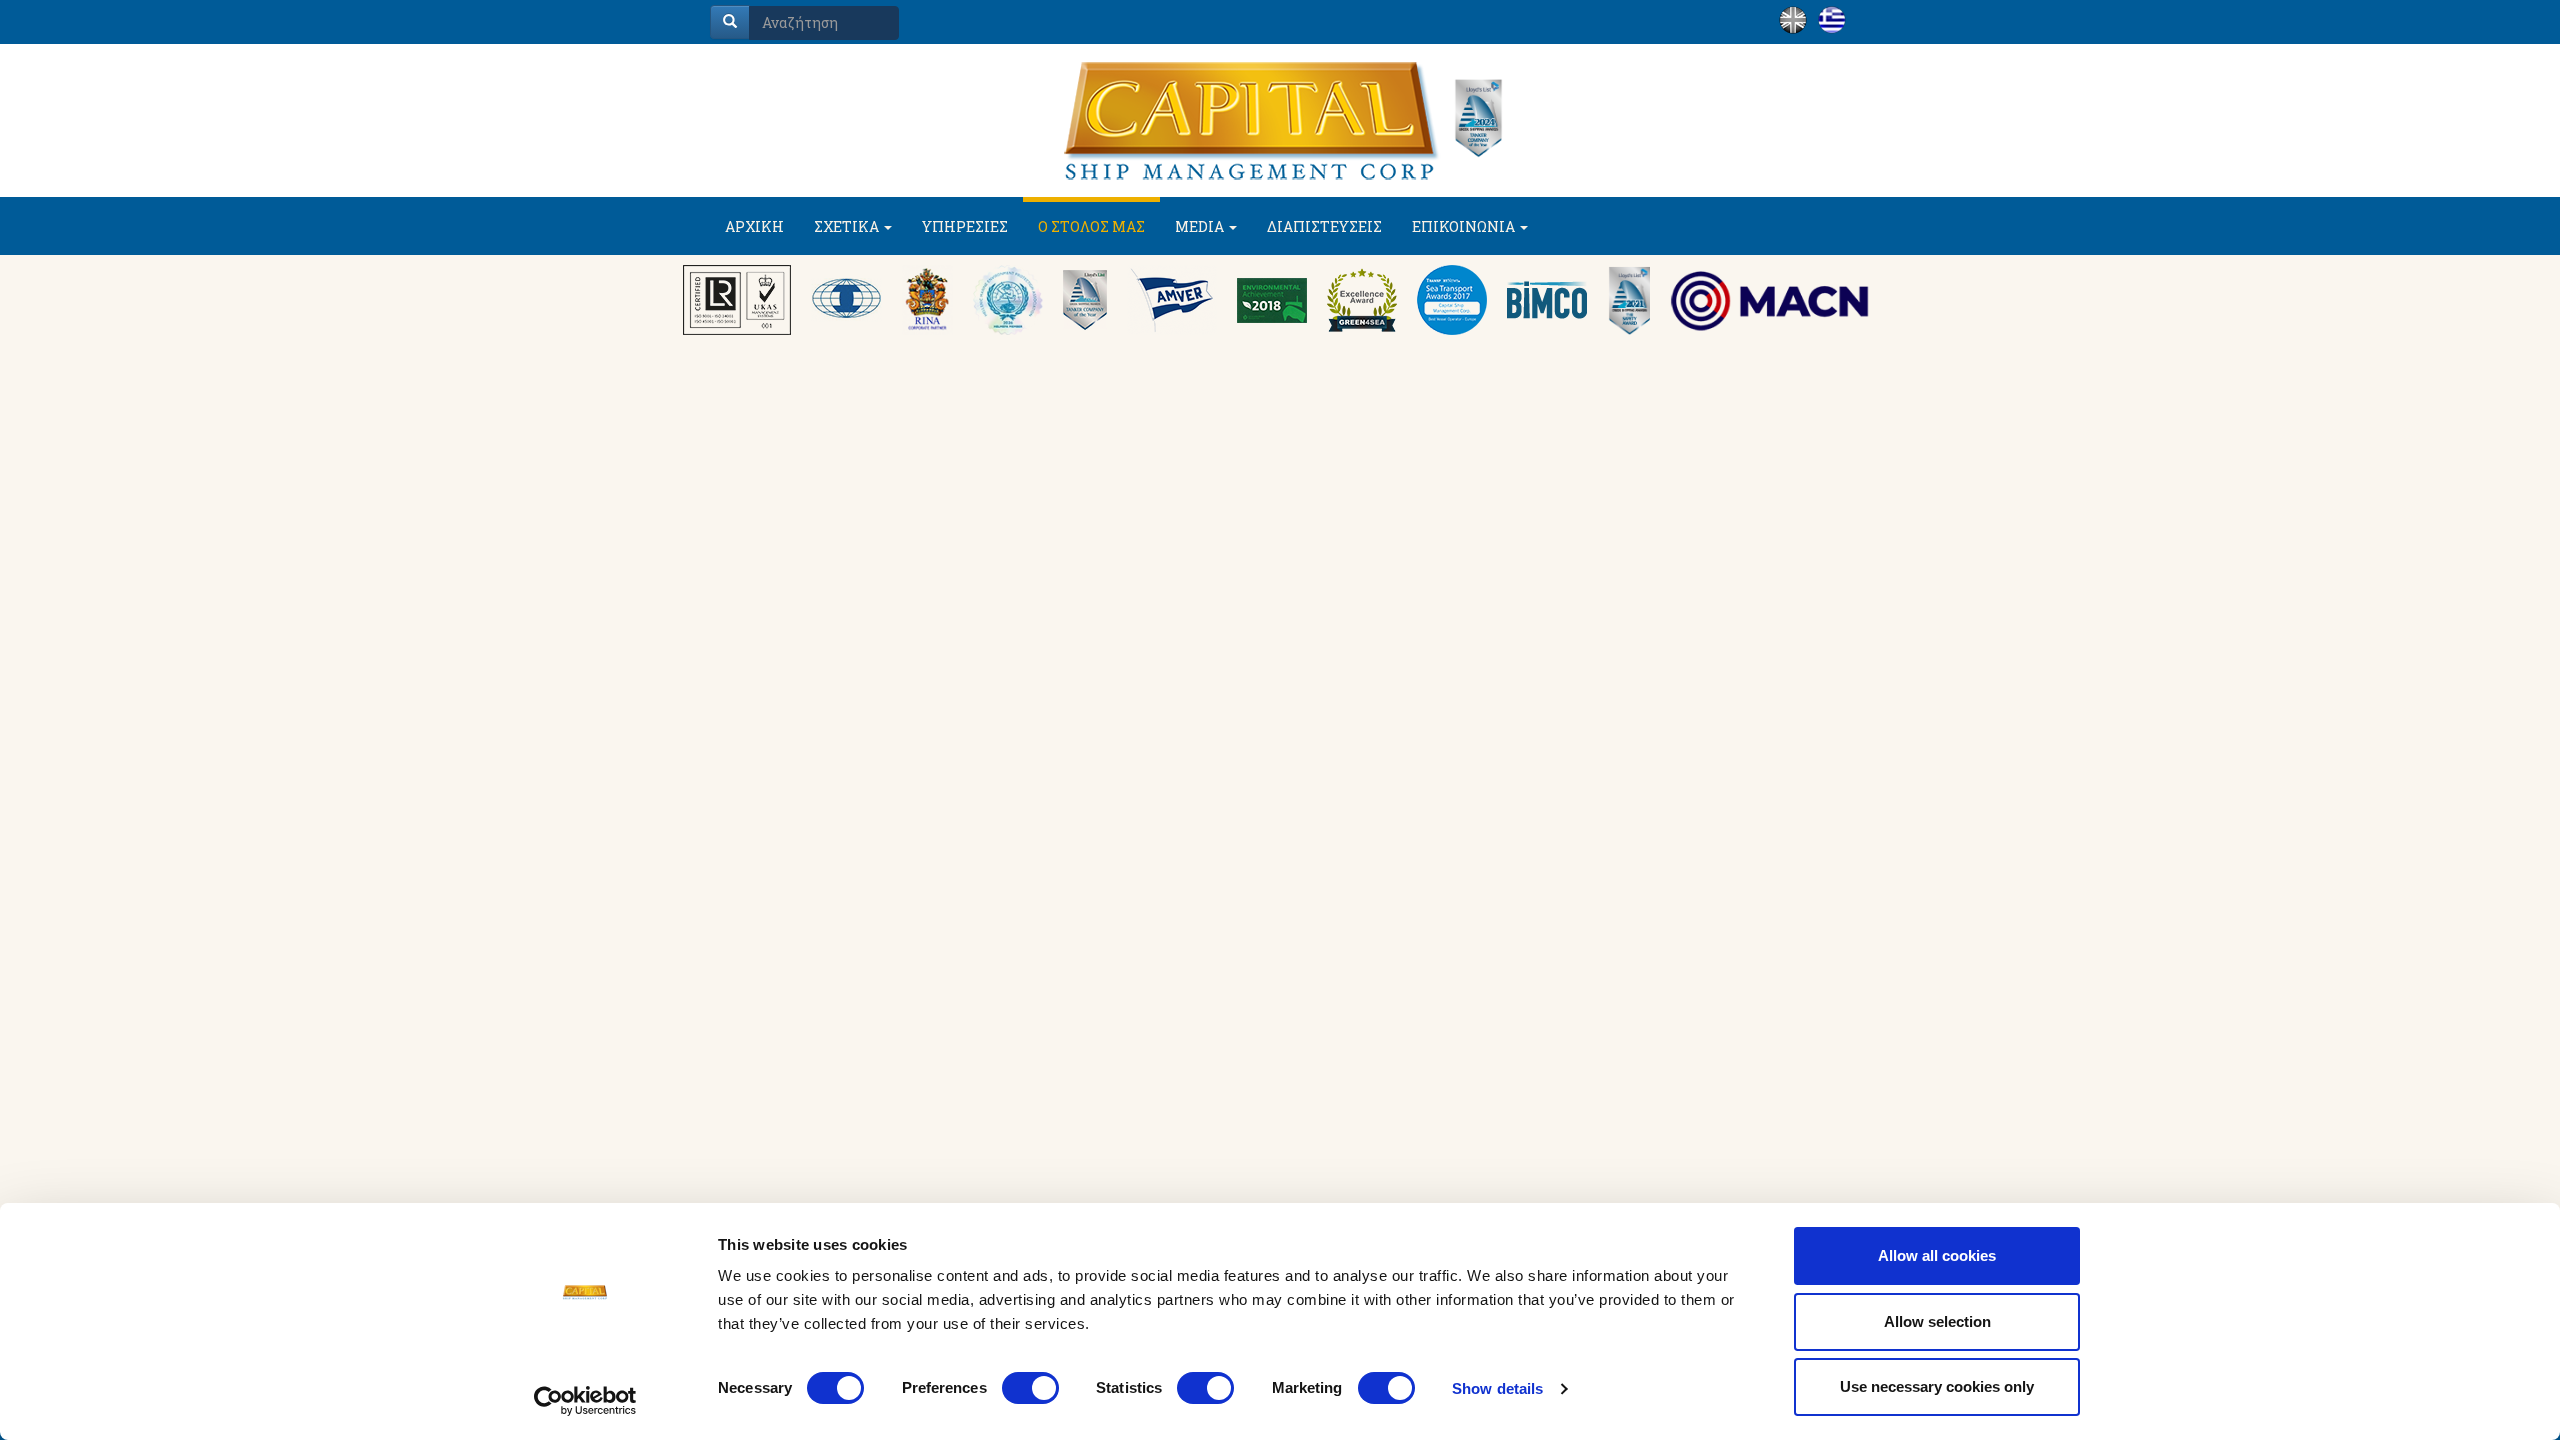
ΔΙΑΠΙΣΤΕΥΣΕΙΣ (1324, 226)
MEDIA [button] (1201, 226)
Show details (1497, 1388)
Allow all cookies (1937, 1255)
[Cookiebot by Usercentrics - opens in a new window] (585, 1401)
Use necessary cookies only (1937, 1386)
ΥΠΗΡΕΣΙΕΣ (965, 226)
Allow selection (1937, 1321)
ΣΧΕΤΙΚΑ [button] (848, 226)
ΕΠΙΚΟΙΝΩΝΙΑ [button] (1465, 226)
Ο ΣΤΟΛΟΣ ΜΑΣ (1091, 226)
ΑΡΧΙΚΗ (754, 226)
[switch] (1030, 1388)
